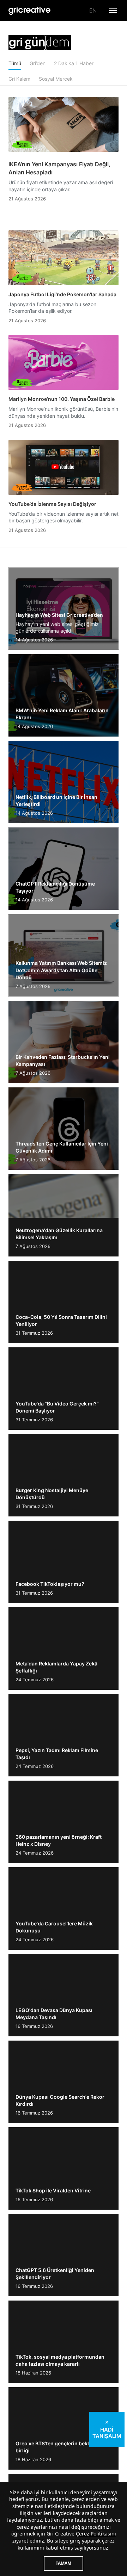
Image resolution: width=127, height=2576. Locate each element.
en (93, 11)
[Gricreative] (30, 11)
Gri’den (38, 63)
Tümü (15, 63)
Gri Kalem (19, 79)
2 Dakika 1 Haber (74, 63)
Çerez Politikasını (96, 2534)
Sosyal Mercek (56, 79)
